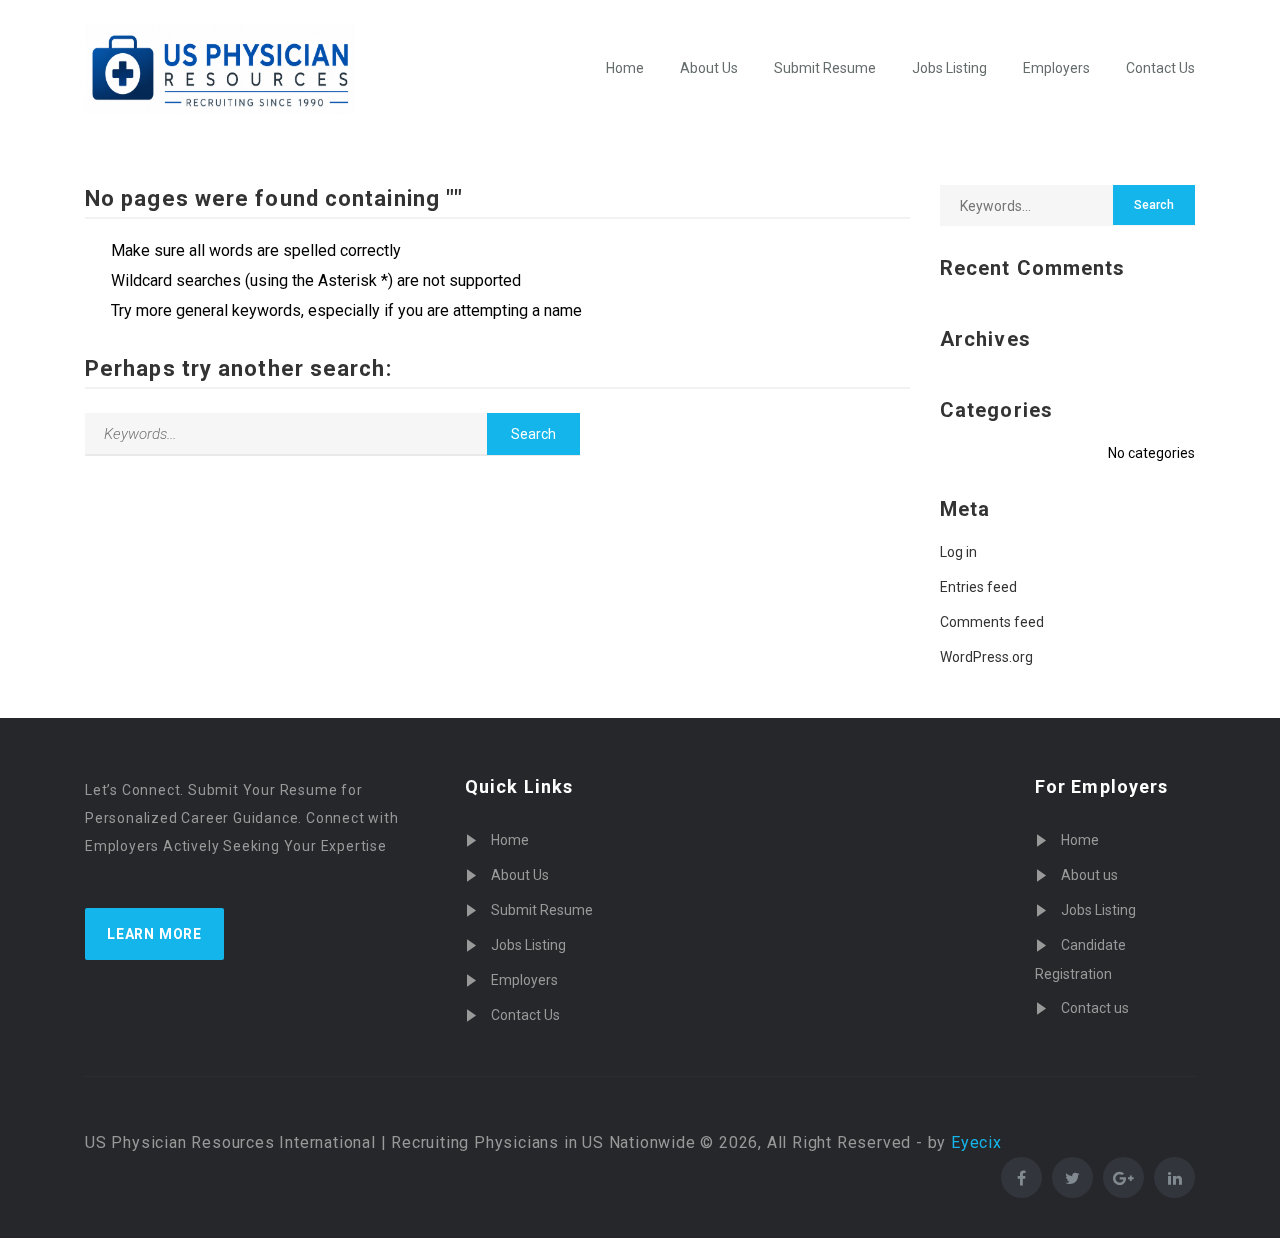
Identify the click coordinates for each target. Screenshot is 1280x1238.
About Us (709, 68)
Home (625, 68)
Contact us (1095, 1008)
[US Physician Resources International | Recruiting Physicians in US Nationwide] (220, 69)
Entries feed (978, 587)
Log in (958, 552)
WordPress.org (986, 657)
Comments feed (992, 622)
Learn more (154, 934)
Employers (1056, 68)
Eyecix (976, 1142)
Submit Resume (825, 68)
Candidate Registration (1080, 959)
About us (1089, 875)
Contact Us (1160, 68)
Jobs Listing (949, 68)
